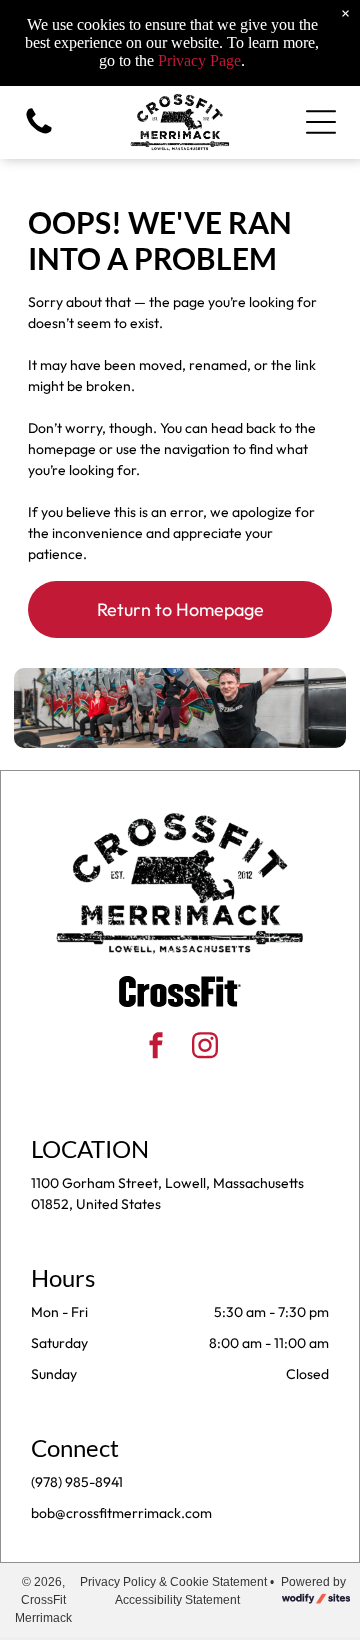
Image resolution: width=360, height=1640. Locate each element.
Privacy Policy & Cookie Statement (173, 1582)
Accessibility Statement (177, 1600)
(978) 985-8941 (77, 1482)
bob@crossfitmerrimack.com (121, 1513)
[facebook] (156, 1047)
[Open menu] (321, 122)
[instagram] (205, 1047)
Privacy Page (199, 60)
